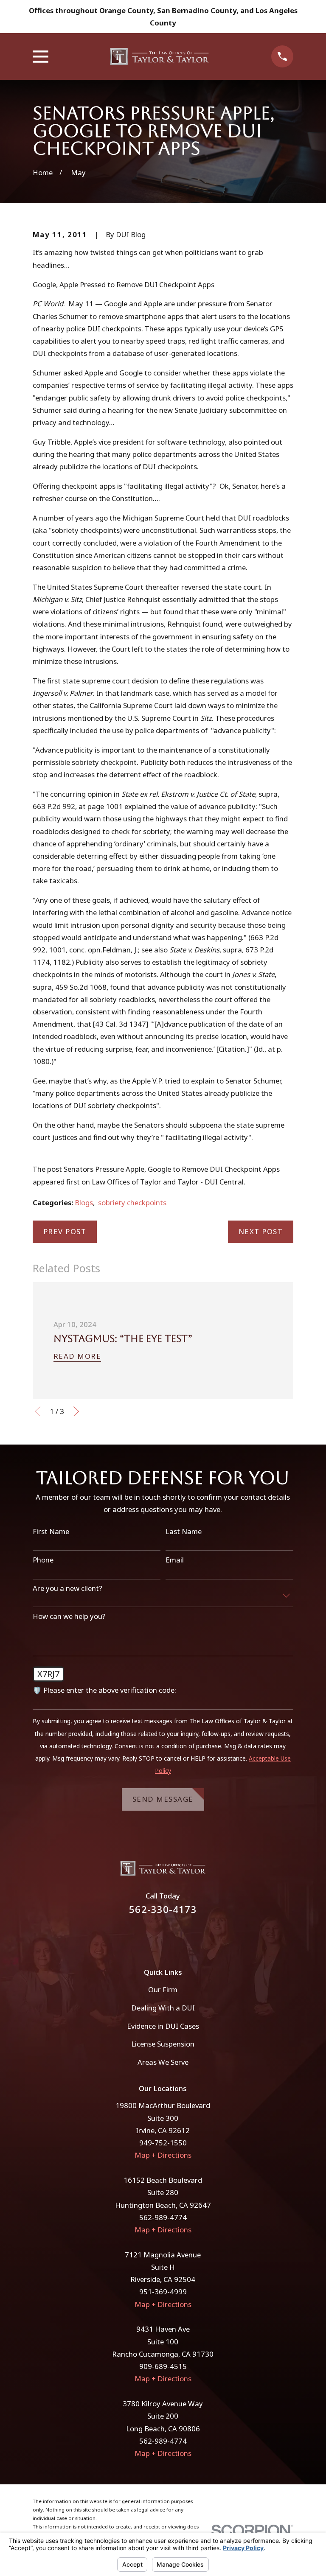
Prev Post (65, 1231)
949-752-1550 (163, 2143)
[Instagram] (174, 1936)
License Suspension (163, 2044)
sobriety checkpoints (132, 1203)
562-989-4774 (163, 2217)
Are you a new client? (67, 1588)
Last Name (184, 1532)
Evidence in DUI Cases (163, 2026)
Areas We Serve (163, 2062)
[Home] (160, 56)
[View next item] (76, 1411)
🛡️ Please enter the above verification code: (104, 1690)
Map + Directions (163, 2155)
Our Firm (163, 1989)
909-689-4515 (163, 2366)
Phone (43, 1560)
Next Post (261, 1231)
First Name (51, 1532)
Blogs (84, 1203)
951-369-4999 (163, 2292)
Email (175, 1560)
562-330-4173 (163, 1909)
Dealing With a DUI (163, 2008)
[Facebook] (152, 1936)
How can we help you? (69, 1616)
